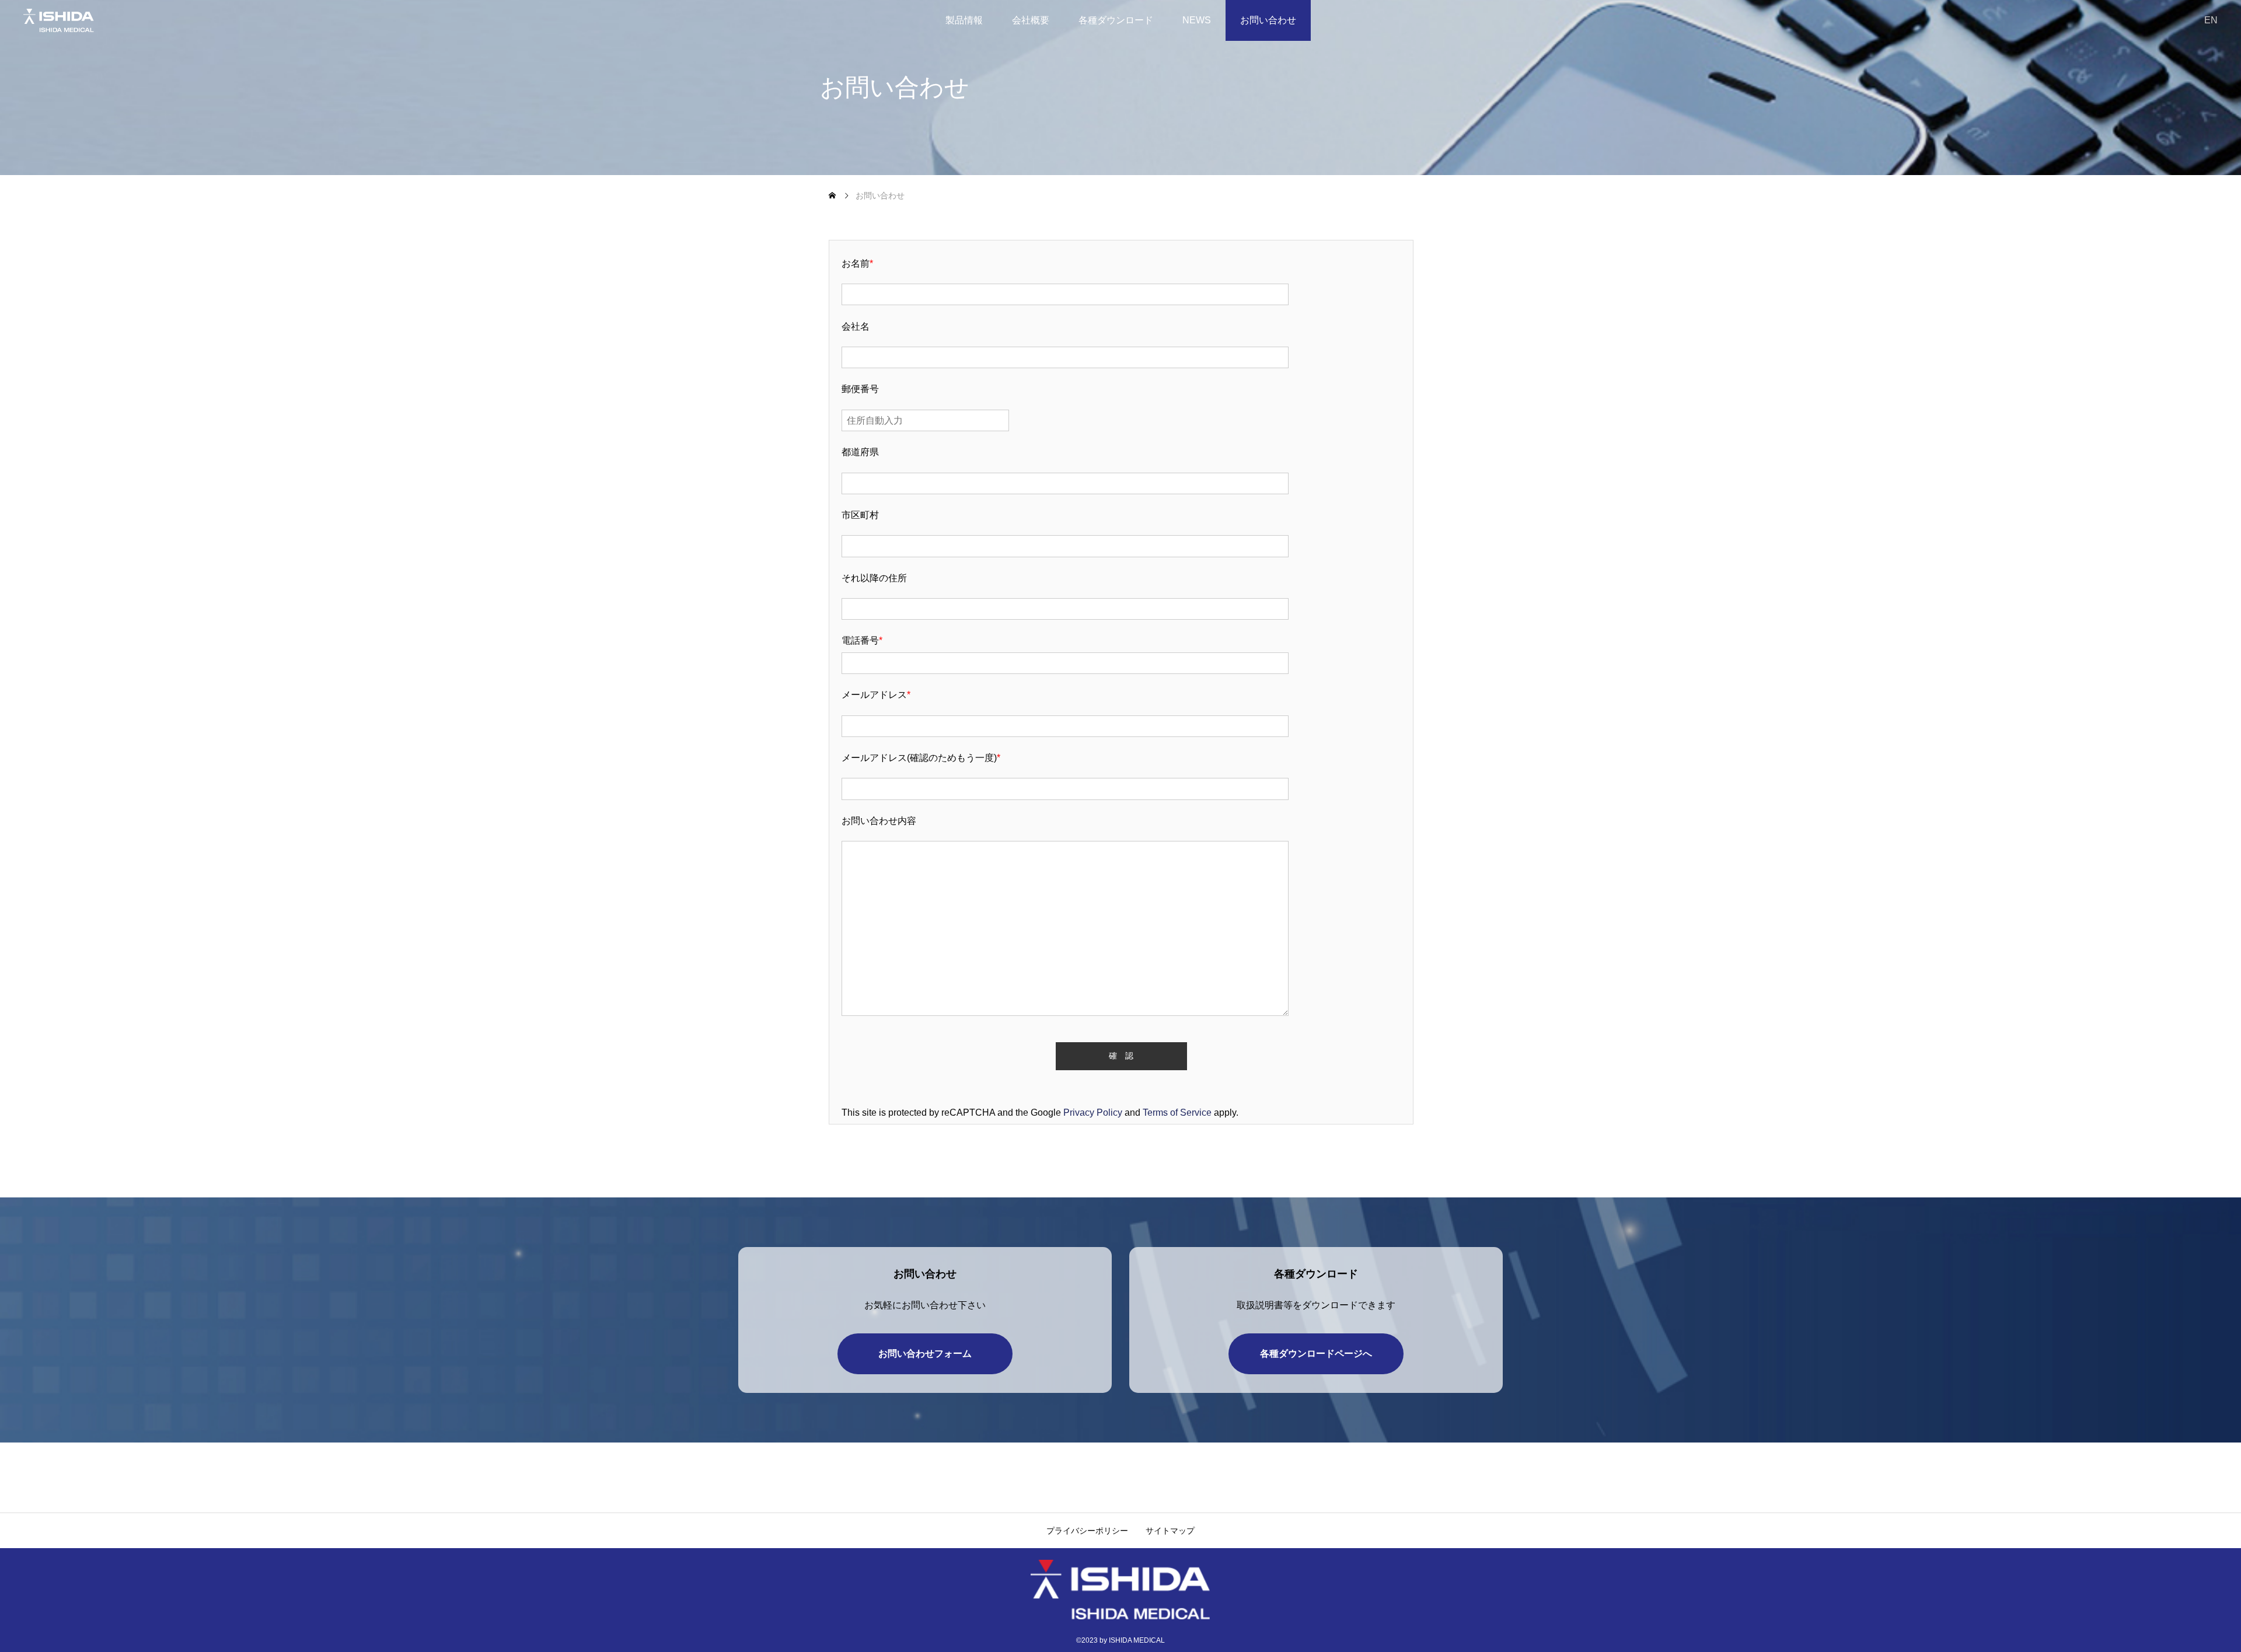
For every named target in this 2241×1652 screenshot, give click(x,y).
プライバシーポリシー (1087, 1531)
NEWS (1197, 20)
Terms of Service (1177, 1113)
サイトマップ (1170, 1531)
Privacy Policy (1093, 1113)
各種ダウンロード (1116, 20)
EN (2211, 20)
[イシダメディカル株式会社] (94, 20)
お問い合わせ (1268, 20)
